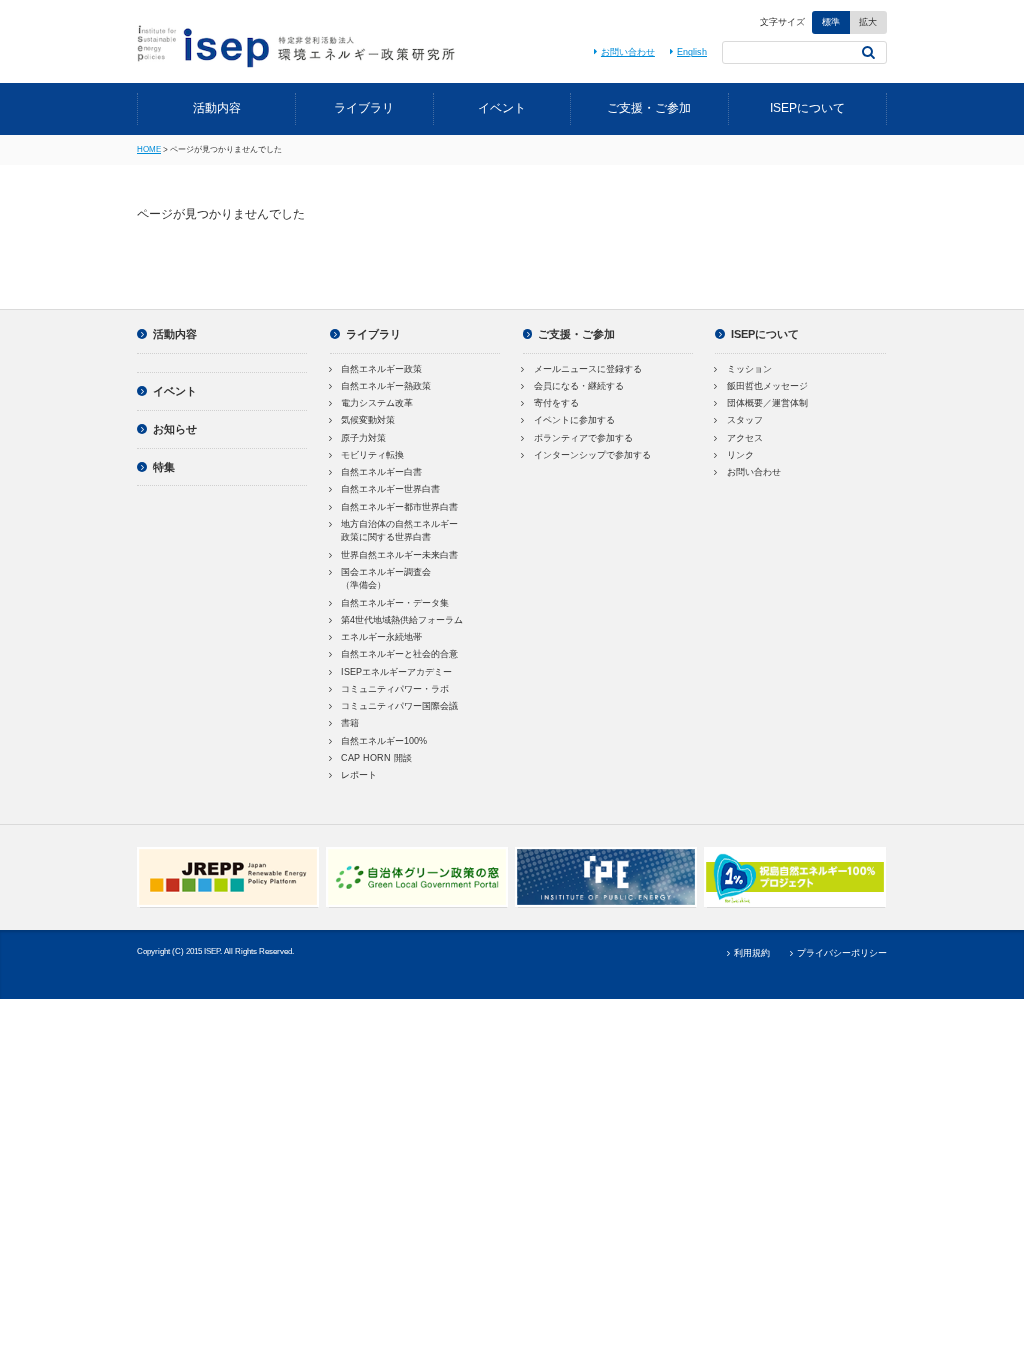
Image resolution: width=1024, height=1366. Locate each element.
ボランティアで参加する (583, 438)
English (692, 52)
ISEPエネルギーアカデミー (396, 672)
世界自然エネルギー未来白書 (399, 555)
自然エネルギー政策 (381, 369)
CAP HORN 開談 (376, 758)
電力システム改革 (377, 403)
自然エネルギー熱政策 (386, 386)
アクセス (745, 438)
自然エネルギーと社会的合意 (399, 654)
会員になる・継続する (579, 386)
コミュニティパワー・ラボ (395, 689)
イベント (502, 108)
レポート (359, 775)
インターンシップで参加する (592, 455)
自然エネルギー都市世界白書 (399, 507)
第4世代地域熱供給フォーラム (402, 620)
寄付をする (556, 403)
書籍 (350, 723)
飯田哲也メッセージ (767, 386)
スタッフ (745, 420)
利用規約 (752, 953)
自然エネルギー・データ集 (395, 603)
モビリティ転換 (372, 455)
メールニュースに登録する (588, 369)
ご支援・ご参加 (649, 108)
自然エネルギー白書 (381, 472)
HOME (149, 149)
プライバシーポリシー (842, 953)
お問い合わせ (628, 52)
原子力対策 (363, 438)
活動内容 (217, 108)
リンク (740, 455)
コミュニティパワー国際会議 (399, 706)
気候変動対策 (368, 420)
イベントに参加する (574, 420)
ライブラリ (364, 108)
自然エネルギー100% (384, 741)
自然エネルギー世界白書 (390, 489)
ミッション (749, 369)
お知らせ (175, 429)
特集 (164, 467)
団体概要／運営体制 (767, 403)
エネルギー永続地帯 (381, 637)
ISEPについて (807, 108)
